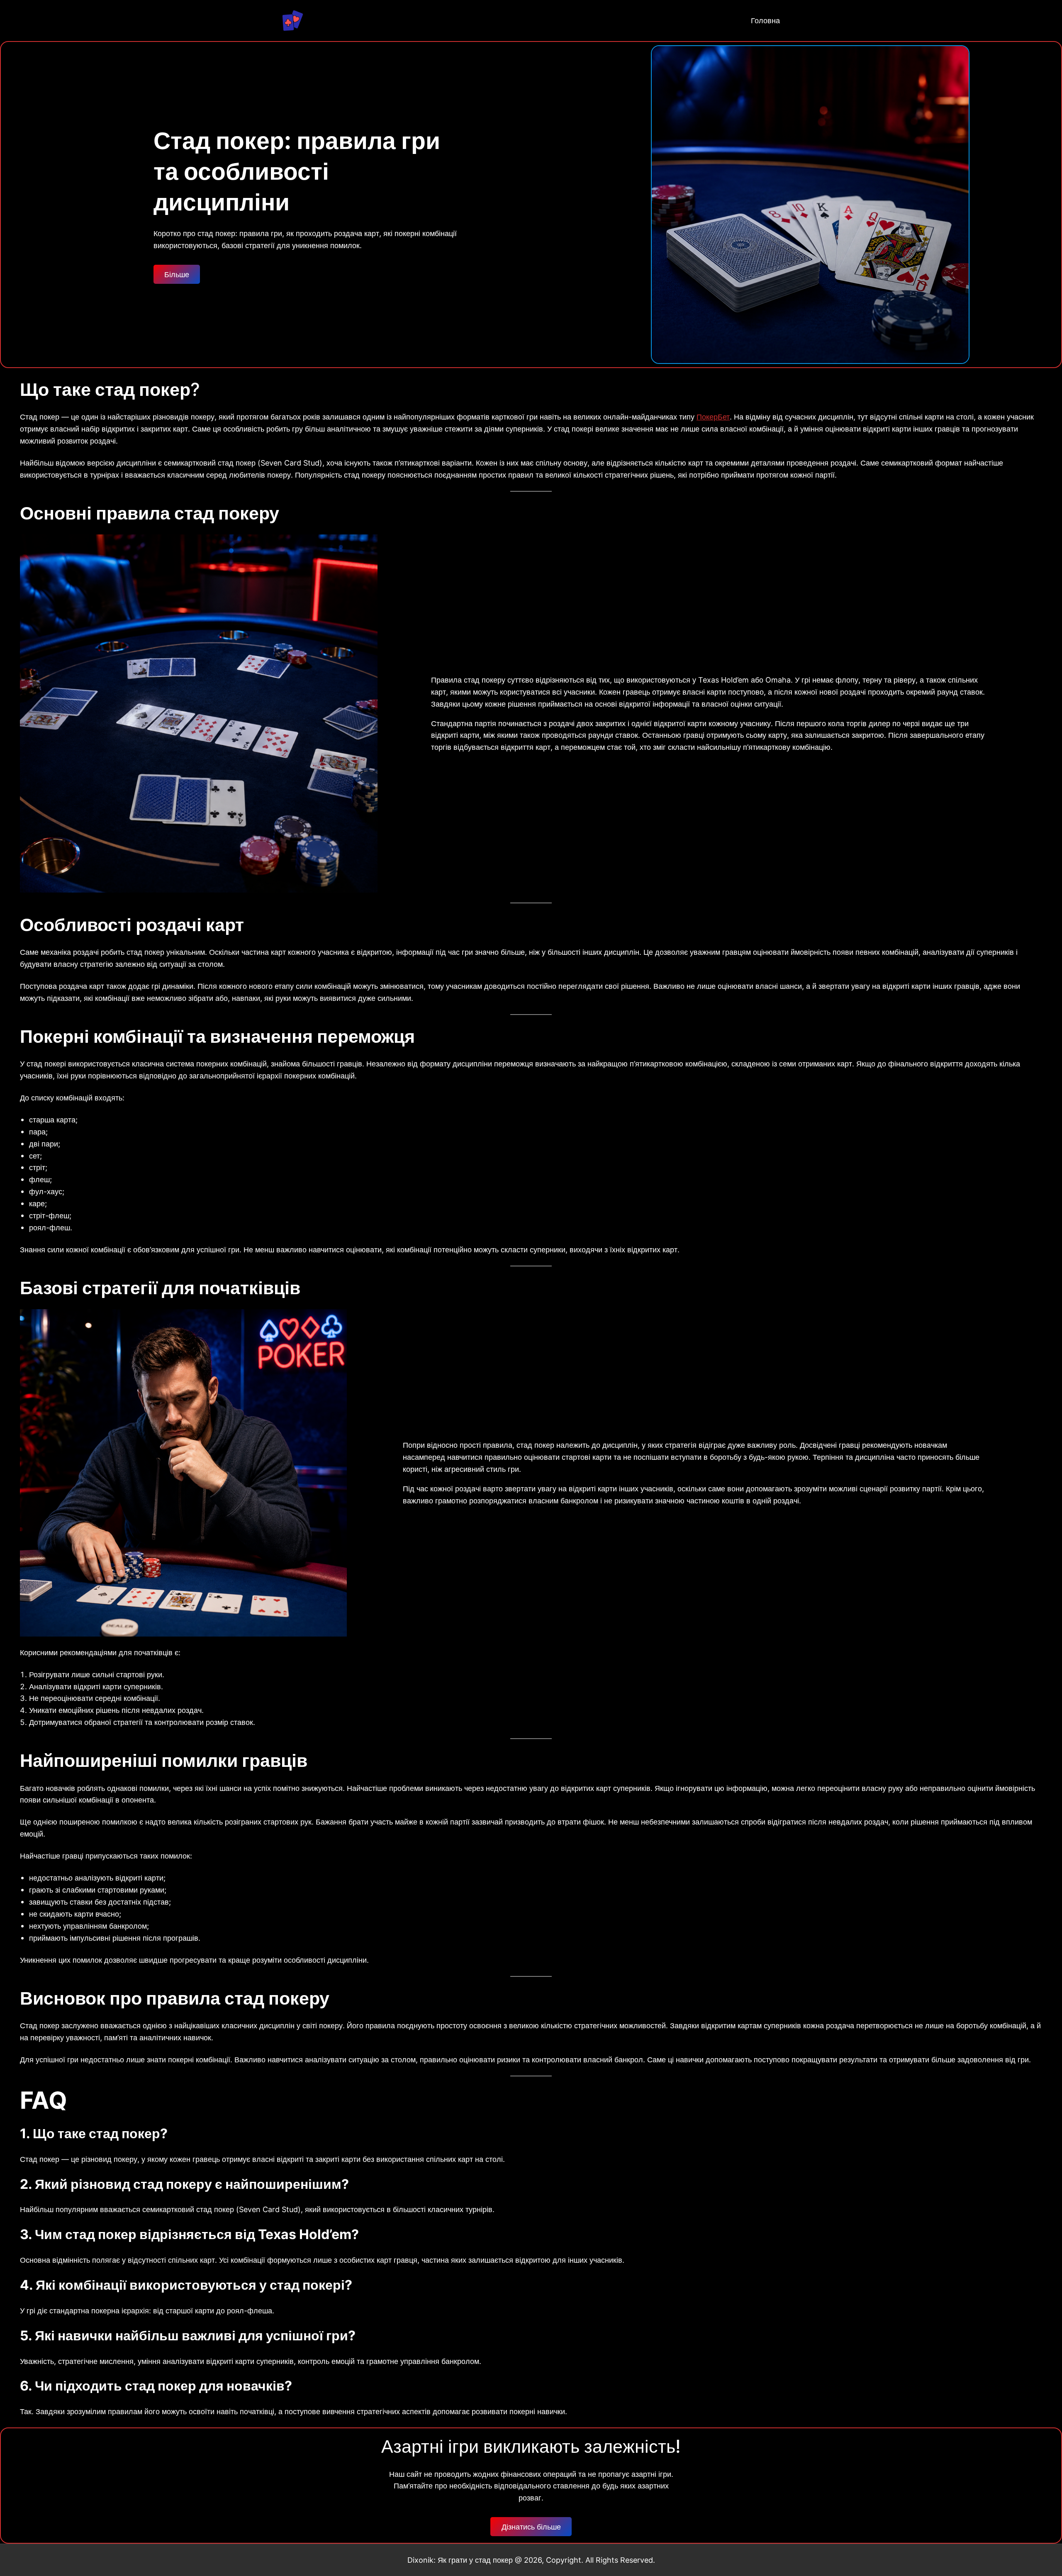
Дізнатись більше (531, 2527)
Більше (177, 274)
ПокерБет (713, 417)
